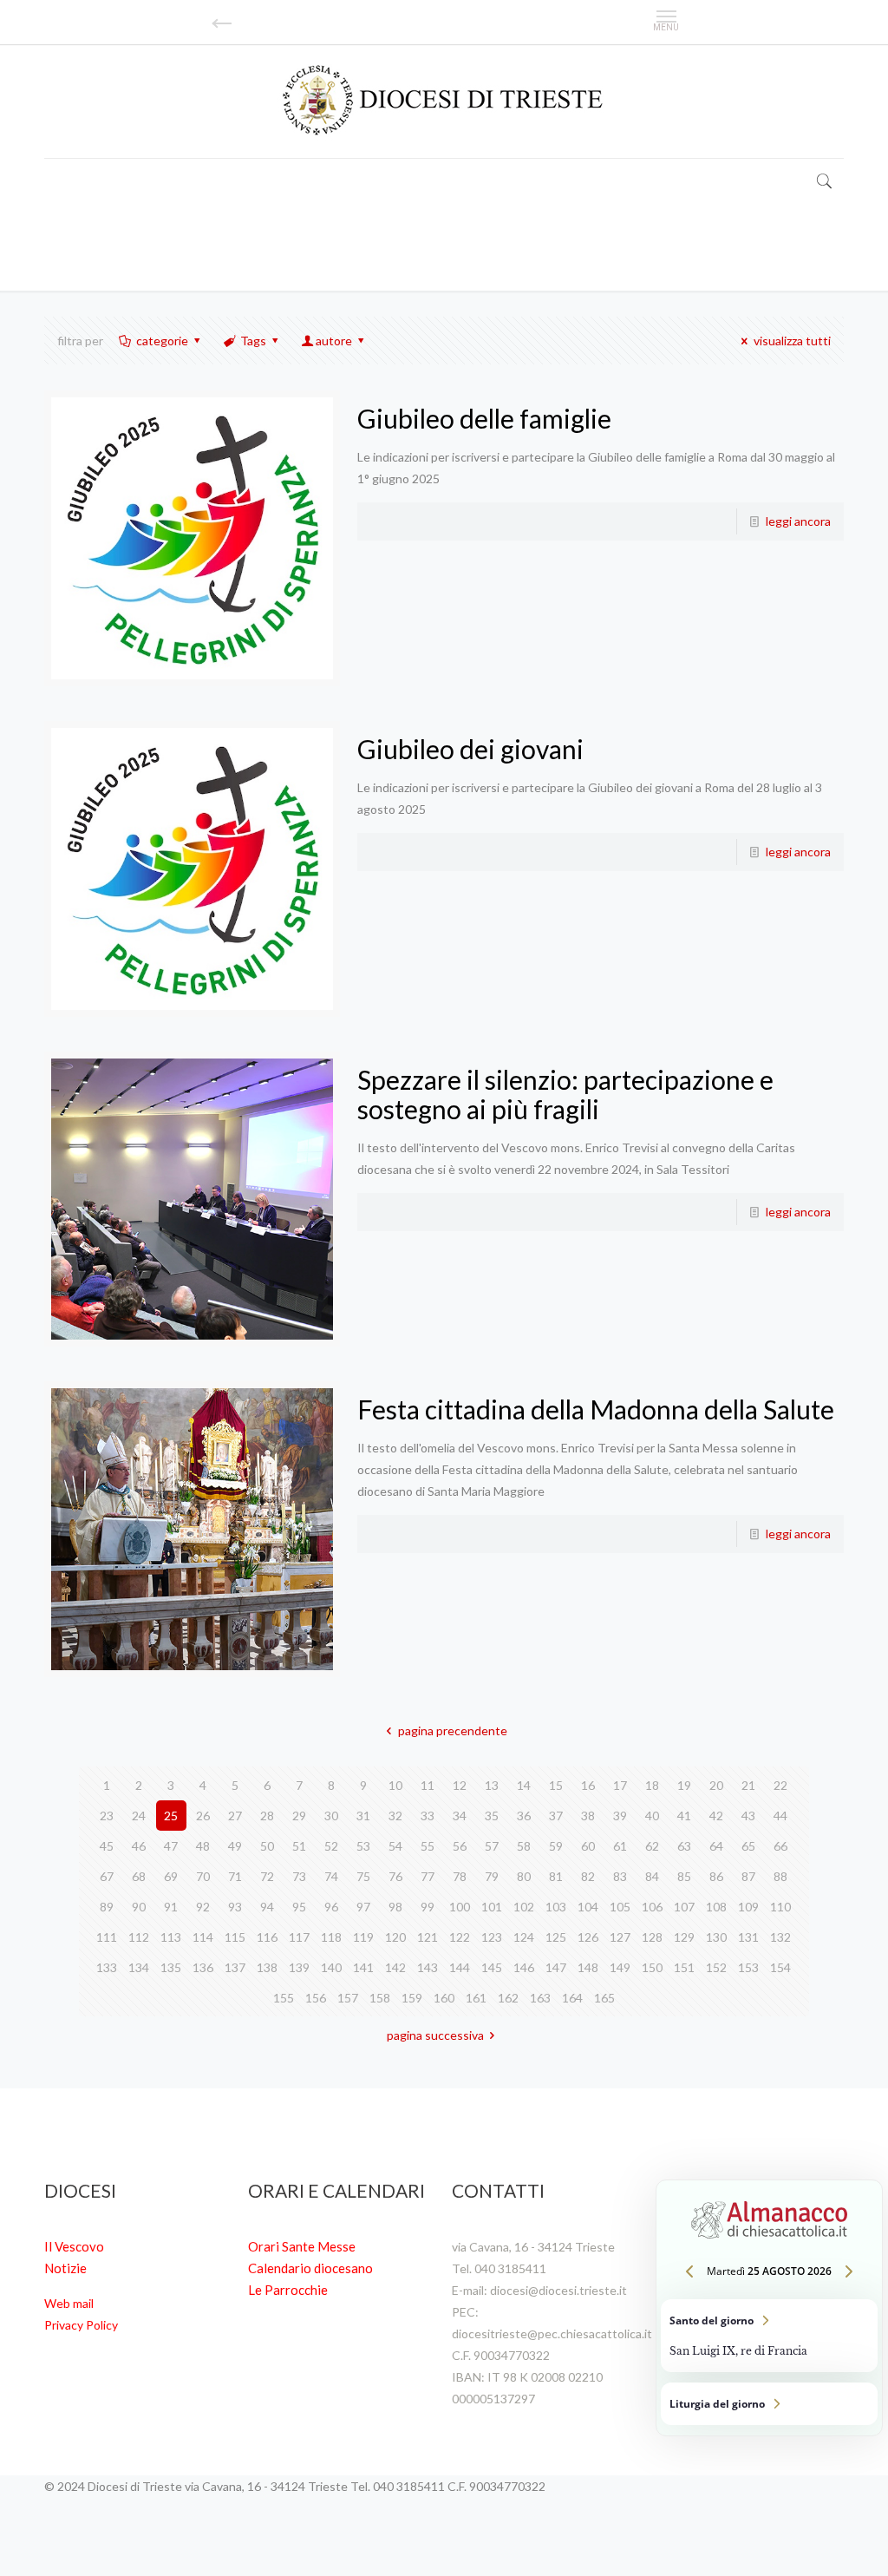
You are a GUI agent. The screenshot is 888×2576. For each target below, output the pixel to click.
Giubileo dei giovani (470, 749)
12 (460, 1785)
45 (107, 1846)
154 (780, 1967)
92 (203, 1907)
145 (492, 1967)
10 (395, 1785)
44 (780, 1816)
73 (299, 1876)
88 (780, 1876)
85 (684, 1876)
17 (620, 1785)
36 (524, 1816)
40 (652, 1816)
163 (540, 1998)
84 (652, 1876)
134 (139, 1967)
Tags (253, 341)
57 (492, 1846)
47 (171, 1846)
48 (203, 1846)
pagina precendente (453, 1730)
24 (139, 1816)
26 (203, 1816)
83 (620, 1876)
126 (588, 1937)
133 (107, 1967)
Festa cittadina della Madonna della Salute (596, 1409)
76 (395, 1876)
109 (748, 1907)
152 (716, 1967)
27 (235, 1816)
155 (284, 1998)
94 (267, 1907)
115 (235, 1937)
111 (107, 1937)
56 (460, 1846)
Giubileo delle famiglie (484, 418)
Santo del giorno (769, 2336)
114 (203, 1937)
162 (508, 1998)
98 (395, 1907)
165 (604, 1998)
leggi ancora (798, 521)
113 (171, 1937)
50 (267, 1846)
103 (556, 1907)
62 (652, 1846)
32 (395, 1816)
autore (334, 341)
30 (331, 1816)
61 (620, 1846)
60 (588, 1846)
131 (748, 1937)
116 (267, 1937)
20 (716, 1785)
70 (203, 1876)
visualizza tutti (792, 341)
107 (684, 1907)
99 (428, 1907)
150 (652, 1967)
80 (524, 1876)
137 (235, 1967)
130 (716, 1937)
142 (395, 1967)
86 (716, 1876)
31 (363, 1816)
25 (171, 1816)
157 (348, 1998)
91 (171, 1907)
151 (684, 1967)
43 (748, 1816)
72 (267, 1876)
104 (588, 1907)
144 (460, 1967)
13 (492, 1785)
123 (492, 1937)
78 (460, 1876)
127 (620, 1937)
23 (107, 1816)
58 (524, 1846)
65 (748, 1846)
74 (331, 1876)
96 (331, 1907)
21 (748, 1785)
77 (428, 1876)
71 (235, 1876)
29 (299, 1816)
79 (492, 1876)
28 (267, 1816)
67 (107, 1876)
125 (556, 1937)
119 (363, 1937)
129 (684, 1937)
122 (460, 1937)
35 (492, 1816)
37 (556, 1816)
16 (588, 1785)
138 (267, 1967)
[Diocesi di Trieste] (444, 101)
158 (380, 1998)
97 (363, 1907)
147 (556, 1967)
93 (235, 1907)
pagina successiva (435, 2035)
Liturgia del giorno (769, 2404)
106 (652, 1907)
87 (748, 1876)
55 (428, 1846)
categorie (162, 341)
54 (395, 1846)
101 (492, 1907)
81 (556, 1876)
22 (780, 1785)
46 (139, 1846)
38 (588, 1816)
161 (476, 1998)
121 (428, 1937)
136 (203, 1967)
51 (299, 1846)
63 (684, 1846)
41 (684, 1816)
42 (716, 1816)
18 (652, 1785)
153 (748, 1967)
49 (235, 1846)
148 (588, 1967)
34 (460, 1816)
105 (620, 1907)
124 (524, 1937)
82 (588, 1876)
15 (556, 1785)
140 (331, 1967)
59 (556, 1846)
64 (716, 1846)
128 (652, 1937)
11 (428, 1785)
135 (171, 1967)
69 (171, 1876)
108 (716, 1907)
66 (780, 1846)
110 (780, 1907)
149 (620, 1967)
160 (444, 1998)
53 (363, 1846)
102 (524, 1907)
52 (331, 1846)
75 (363, 1876)
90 (139, 1907)
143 (428, 1967)
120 (395, 1937)
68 (139, 1876)
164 (572, 1998)
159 (412, 1998)
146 (524, 1967)
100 (460, 1907)
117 (299, 1937)
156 (316, 1998)
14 (524, 1785)
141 (363, 1967)
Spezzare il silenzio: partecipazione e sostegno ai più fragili (565, 1094)
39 (620, 1816)
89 (107, 1907)
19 (684, 1785)
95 (299, 1907)
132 (780, 1937)
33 (428, 1816)
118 (331, 1937)
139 (299, 1967)
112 (139, 1937)
